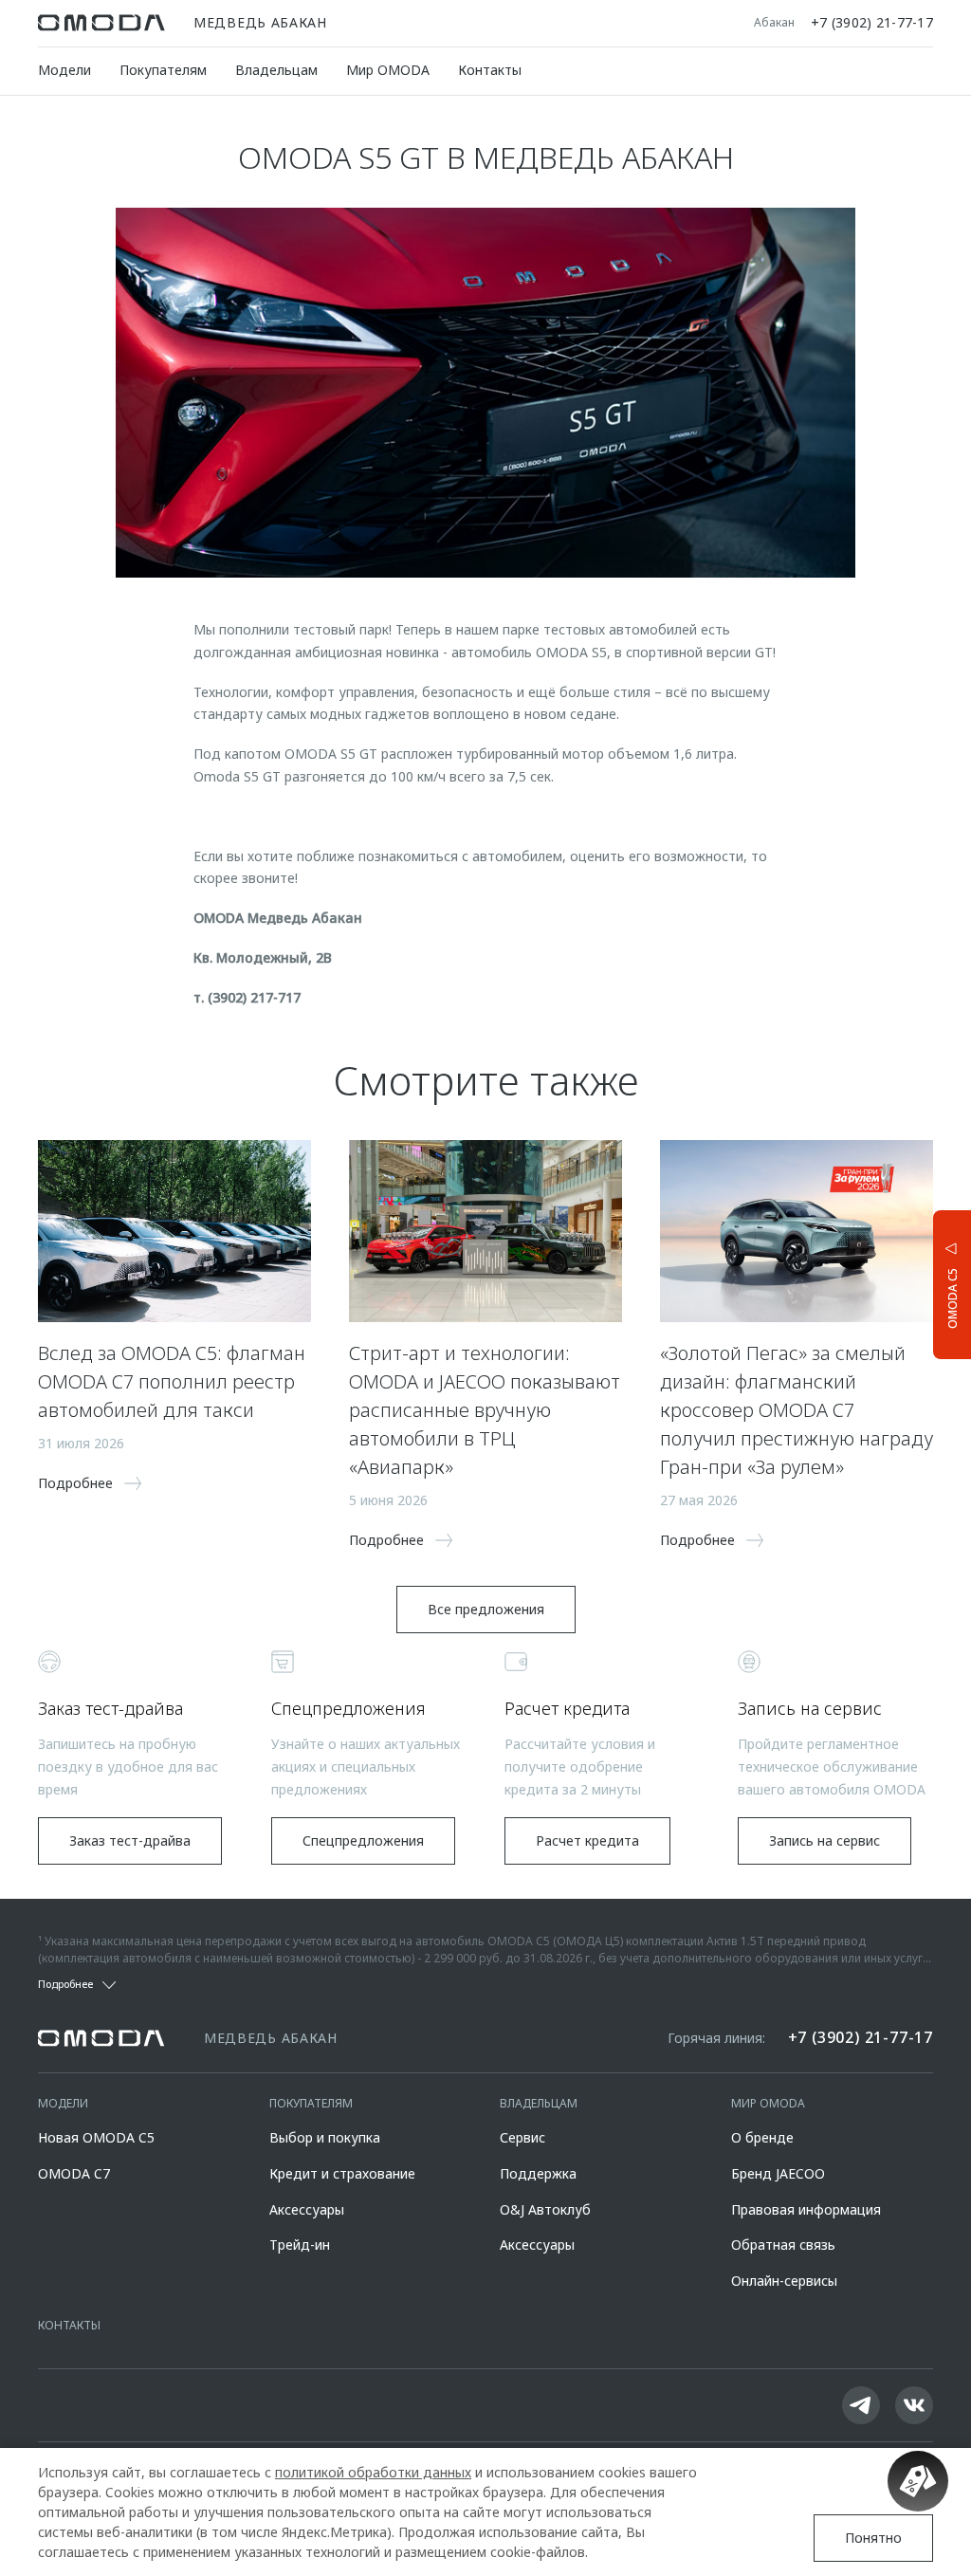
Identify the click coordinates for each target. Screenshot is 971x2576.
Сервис (522, 2137)
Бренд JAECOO (778, 2173)
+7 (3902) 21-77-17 (872, 23)
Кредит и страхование (342, 2173)
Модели (64, 70)
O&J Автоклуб (545, 2209)
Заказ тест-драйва (130, 1840)
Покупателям (163, 70)
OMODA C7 (74, 2173)
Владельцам (276, 70)
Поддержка (538, 2173)
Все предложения (486, 1609)
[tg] (861, 2405)
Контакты (490, 70)
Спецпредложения (363, 1840)
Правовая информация (806, 2209)
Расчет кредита (587, 1840)
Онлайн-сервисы (784, 2281)
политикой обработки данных (373, 2472)
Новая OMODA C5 (96, 2137)
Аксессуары (307, 2209)
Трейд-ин (300, 2245)
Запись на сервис (824, 1840)
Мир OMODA (388, 70)
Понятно (873, 2538)
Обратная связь (783, 2245)
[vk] (914, 2405)
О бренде (762, 2137)
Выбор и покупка (325, 2137)
